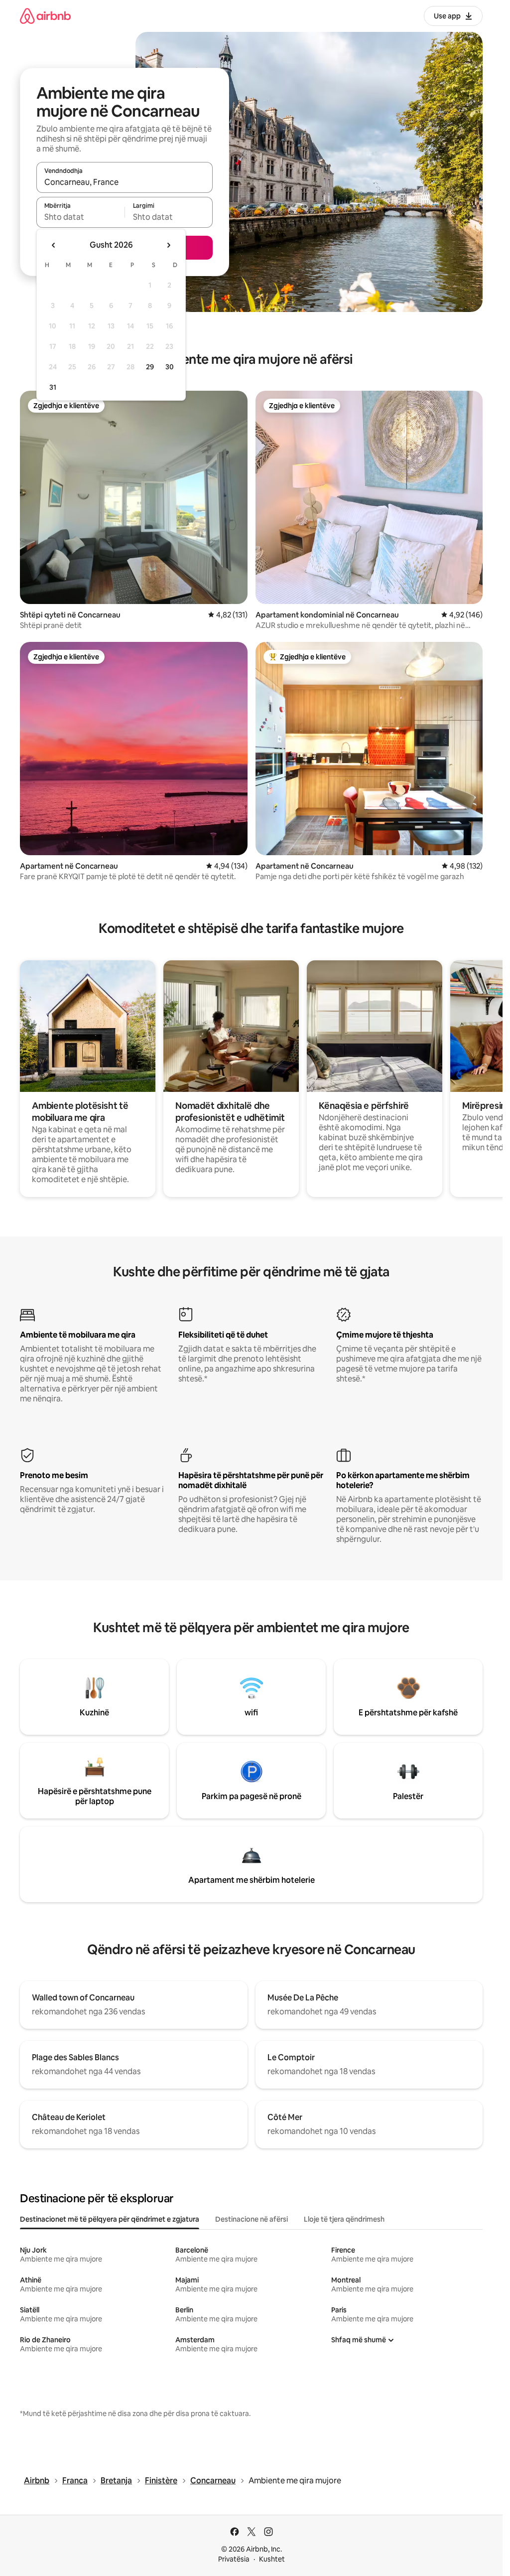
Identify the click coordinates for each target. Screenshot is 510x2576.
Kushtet (272, 2559)
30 (170, 367)
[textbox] (80, 217)
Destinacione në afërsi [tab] (252, 2219)
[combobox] (125, 182)
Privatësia (234, 2559)
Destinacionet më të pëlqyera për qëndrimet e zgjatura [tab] (110, 2219)
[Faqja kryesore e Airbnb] (45, 16)
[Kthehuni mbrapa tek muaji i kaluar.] (54, 245)
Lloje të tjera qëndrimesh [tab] (344, 2219)
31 (53, 387)
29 (150, 367)
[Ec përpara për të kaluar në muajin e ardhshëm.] (168, 245)
